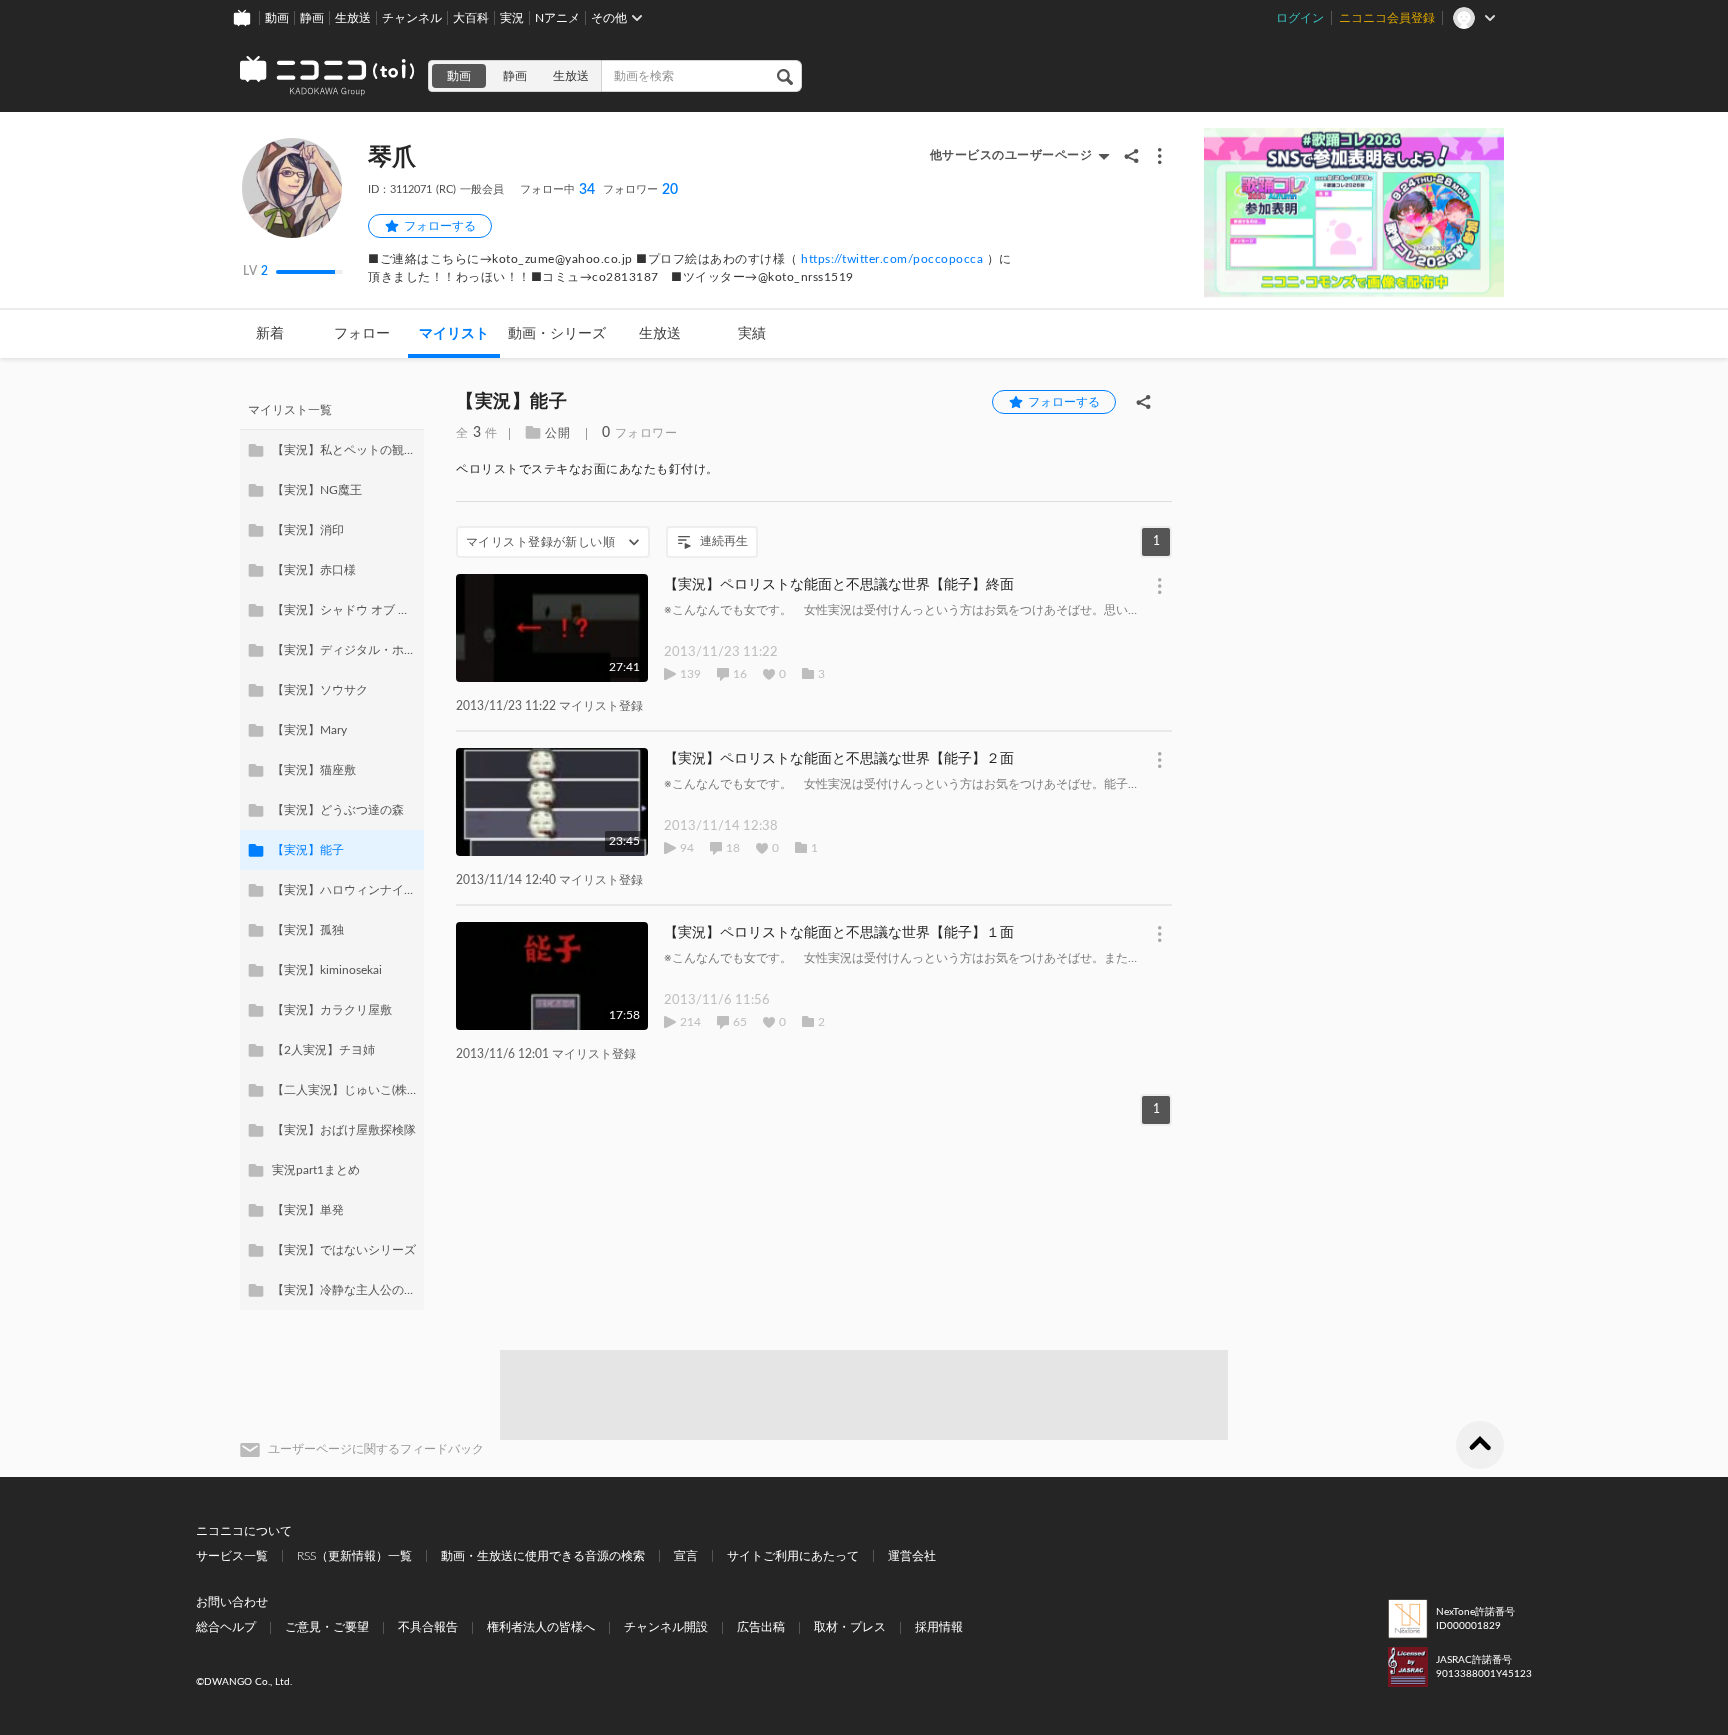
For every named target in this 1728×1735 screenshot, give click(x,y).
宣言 (686, 1556)
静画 (312, 18)
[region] (332, 850)
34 (557, 190)
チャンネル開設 (666, 1627)
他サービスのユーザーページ (1011, 155)
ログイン (1300, 18)
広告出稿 (761, 1627)
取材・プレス (850, 1627)
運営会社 (912, 1556)
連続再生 (724, 541)
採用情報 (939, 1627)
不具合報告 (428, 1627)
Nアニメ (557, 18)
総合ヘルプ (226, 1627)
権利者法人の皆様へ (541, 1627)
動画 (277, 18)
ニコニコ (328, 76)
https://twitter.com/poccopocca (892, 259)
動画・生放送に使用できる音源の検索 (543, 1556)
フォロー (362, 334)
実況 (512, 18)
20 (640, 190)
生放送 (353, 18)
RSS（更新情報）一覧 (354, 1556)
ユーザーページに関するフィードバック (376, 1449)
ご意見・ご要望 (327, 1627)
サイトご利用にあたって (793, 1556)
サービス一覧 (232, 1556)
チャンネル (412, 18)
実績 (752, 334)
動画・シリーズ (557, 334)
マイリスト (454, 334)
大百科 (471, 18)
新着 (270, 334)
